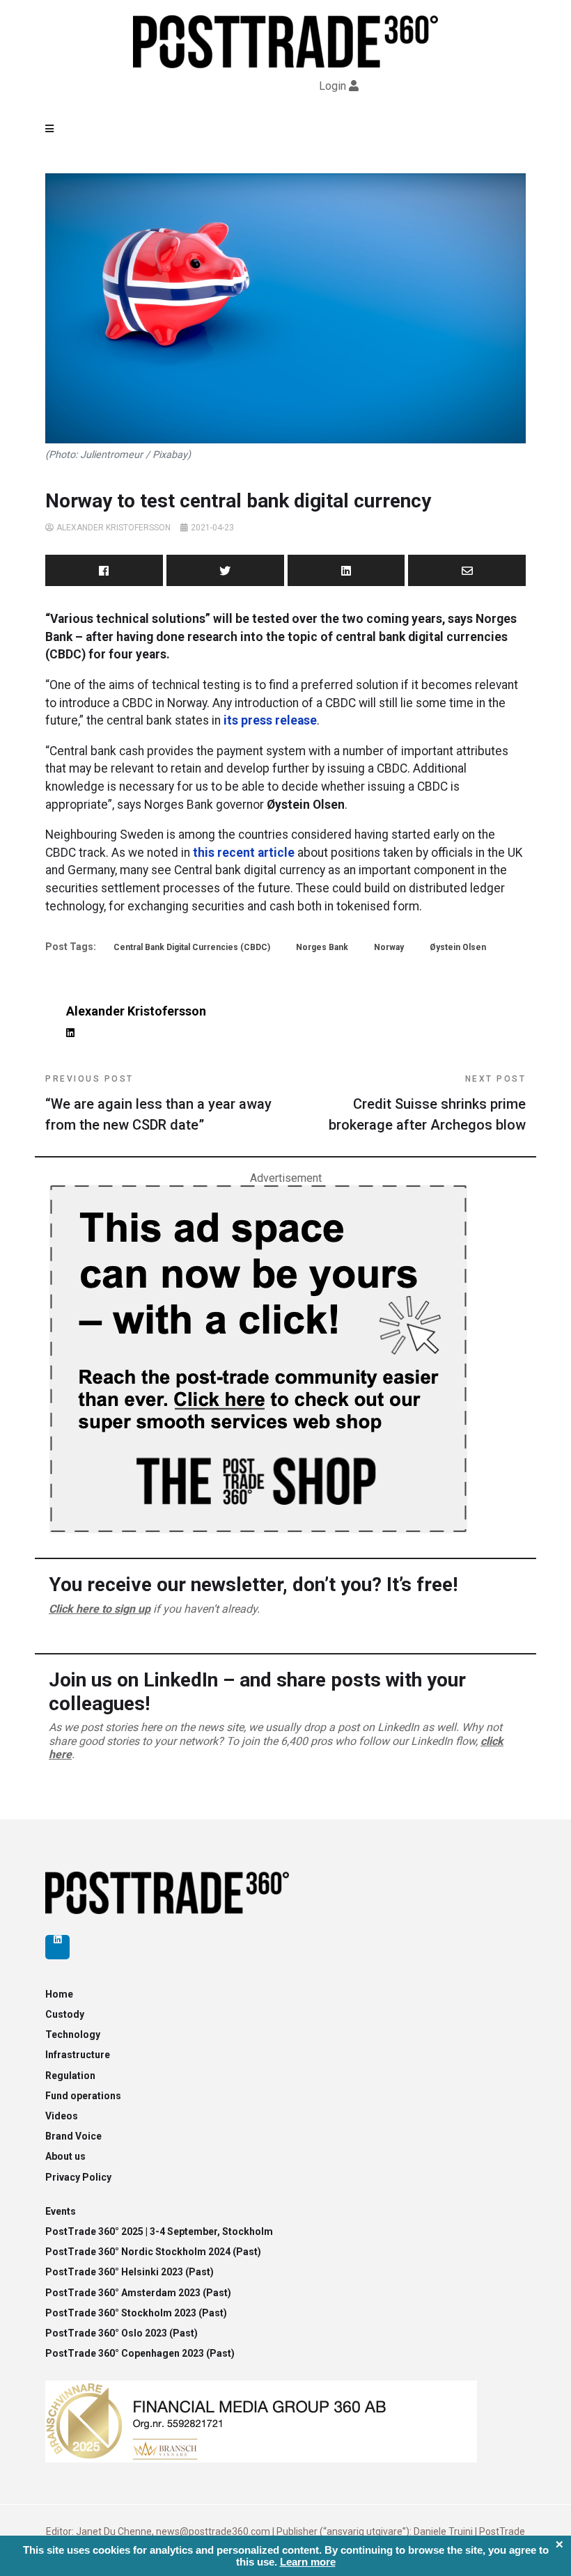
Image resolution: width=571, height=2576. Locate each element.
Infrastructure (78, 2055)
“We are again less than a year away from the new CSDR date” (158, 1104)
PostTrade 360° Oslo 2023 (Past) (122, 2333)
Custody (65, 2014)
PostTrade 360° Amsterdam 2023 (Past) (138, 2293)
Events (61, 2211)
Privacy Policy (78, 2177)
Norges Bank (322, 947)
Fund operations (83, 2096)
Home (59, 1994)
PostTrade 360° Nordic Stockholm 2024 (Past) (153, 2252)
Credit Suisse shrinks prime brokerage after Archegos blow (427, 1104)
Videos (62, 2116)
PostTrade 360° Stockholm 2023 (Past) (136, 2313)
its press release (270, 720)
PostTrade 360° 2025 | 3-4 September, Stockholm (159, 2231)
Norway (389, 947)
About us (65, 2156)
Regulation (70, 2076)
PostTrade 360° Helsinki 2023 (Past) (130, 2272)
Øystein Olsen (458, 947)
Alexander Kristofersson (114, 528)
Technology (73, 2034)
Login (333, 86)
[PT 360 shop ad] (258, 1358)
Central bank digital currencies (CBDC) (192, 947)
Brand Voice (73, 2136)
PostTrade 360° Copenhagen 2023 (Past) (140, 2353)
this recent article (244, 853)
